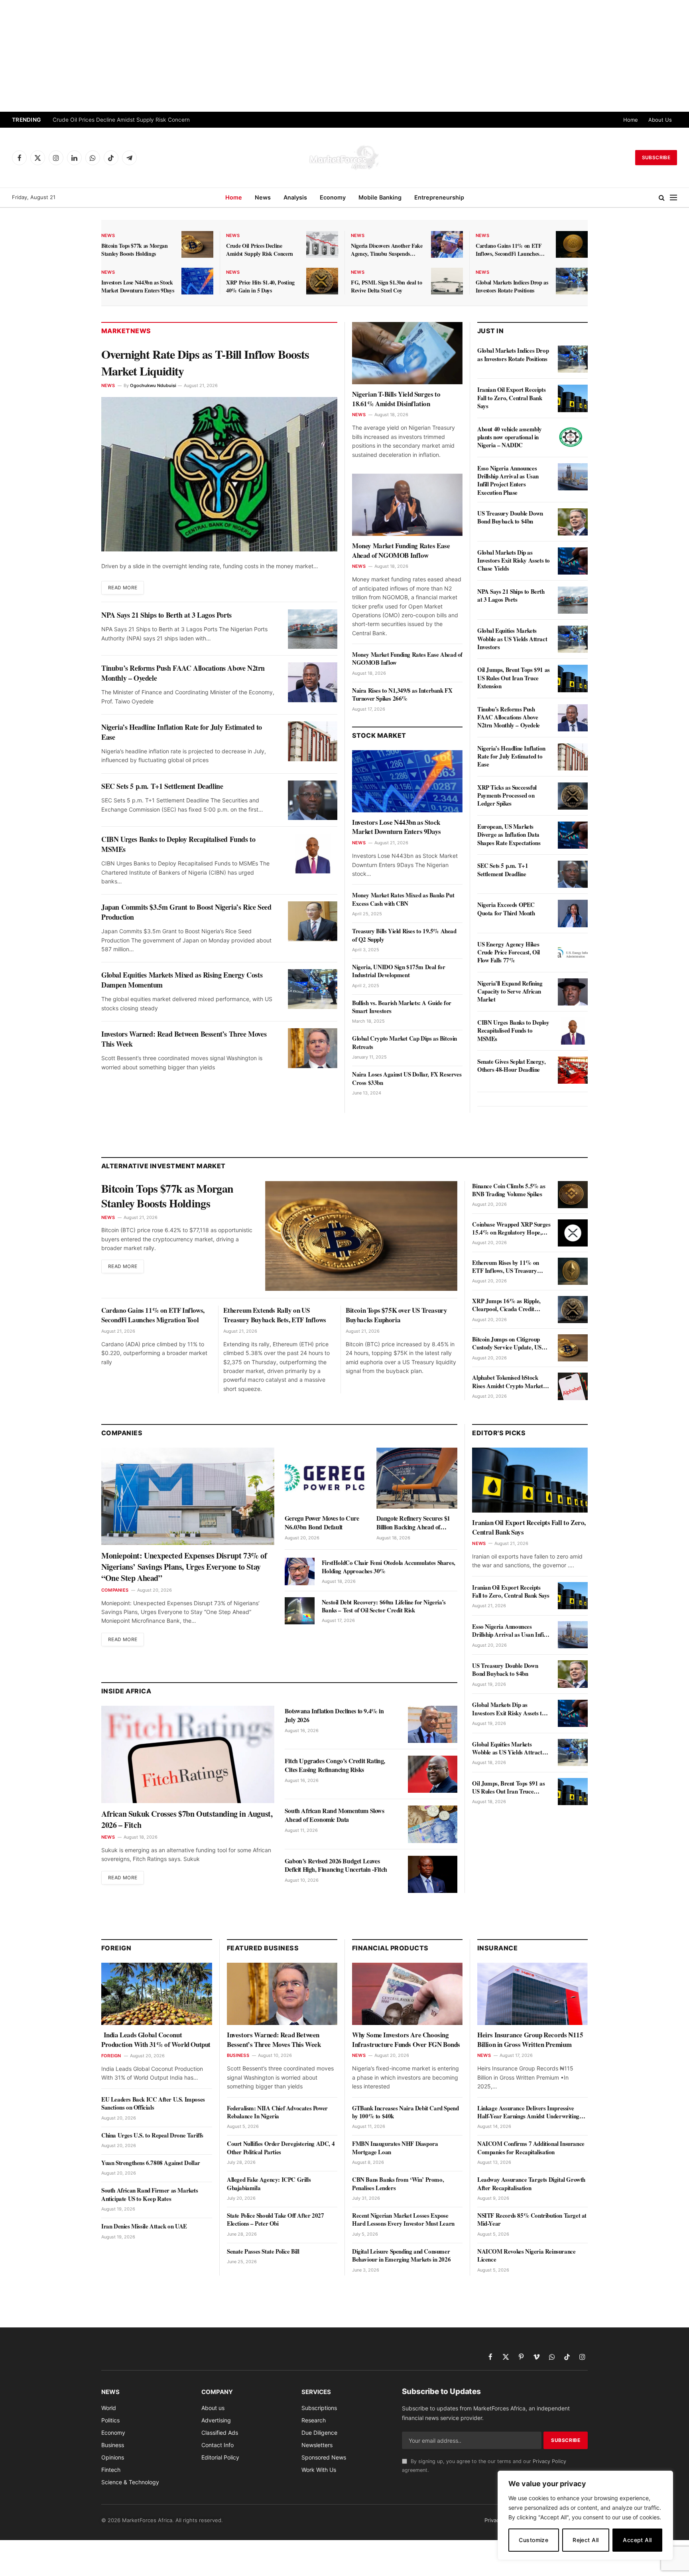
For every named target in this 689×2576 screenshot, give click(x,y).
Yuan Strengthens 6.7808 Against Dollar (151, 2163)
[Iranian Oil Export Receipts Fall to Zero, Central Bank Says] (573, 398)
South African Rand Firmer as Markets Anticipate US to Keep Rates (150, 2194)
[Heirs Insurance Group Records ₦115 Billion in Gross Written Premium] (532, 1994)
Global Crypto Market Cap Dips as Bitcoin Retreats (405, 1042)
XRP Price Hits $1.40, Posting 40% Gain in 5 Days (260, 286)
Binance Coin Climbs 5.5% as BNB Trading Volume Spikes (509, 1190)
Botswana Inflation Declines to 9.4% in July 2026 (334, 1715)
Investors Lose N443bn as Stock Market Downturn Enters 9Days (138, 286)
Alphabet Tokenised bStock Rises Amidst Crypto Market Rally (508, 1382)
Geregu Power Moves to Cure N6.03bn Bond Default (322, 1523)
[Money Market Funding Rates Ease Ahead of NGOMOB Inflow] (407, 505)
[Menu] (673, 198)
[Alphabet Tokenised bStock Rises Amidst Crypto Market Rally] (573, 1386)
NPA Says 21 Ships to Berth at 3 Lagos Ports (166, 615)
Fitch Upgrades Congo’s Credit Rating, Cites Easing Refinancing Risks (335, 1765)
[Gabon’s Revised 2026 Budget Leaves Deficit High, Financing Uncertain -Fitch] (433, 1874)
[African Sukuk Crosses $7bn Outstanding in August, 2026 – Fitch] (188, 1754)
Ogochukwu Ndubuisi (153, 385)
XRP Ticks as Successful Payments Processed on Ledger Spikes (507, 795)
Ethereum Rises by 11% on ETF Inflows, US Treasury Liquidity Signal (505, 1267)
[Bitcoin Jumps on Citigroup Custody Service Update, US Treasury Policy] (573, 1348)
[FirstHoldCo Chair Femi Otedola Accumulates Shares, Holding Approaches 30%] (300, 1571)
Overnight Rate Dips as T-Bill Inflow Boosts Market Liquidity (205, 362)
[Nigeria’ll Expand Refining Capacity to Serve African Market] (573, 992)
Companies (115, 1590)
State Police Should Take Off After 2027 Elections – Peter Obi (275, 2219)
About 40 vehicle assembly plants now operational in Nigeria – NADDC (510, 437)
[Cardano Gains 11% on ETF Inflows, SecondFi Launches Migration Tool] (572, 244)
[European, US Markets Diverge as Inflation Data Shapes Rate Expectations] (573, 835)
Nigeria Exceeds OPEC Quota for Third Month (506, 909)
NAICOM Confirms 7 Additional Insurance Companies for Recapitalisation (531, 2148)
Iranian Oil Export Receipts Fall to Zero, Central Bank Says (511, 398)
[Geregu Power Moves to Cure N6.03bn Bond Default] (325, 1478)
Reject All (586, 2540)
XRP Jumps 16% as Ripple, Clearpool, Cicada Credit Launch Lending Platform (506, 1305)
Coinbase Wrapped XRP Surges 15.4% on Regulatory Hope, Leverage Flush (511, 1228)
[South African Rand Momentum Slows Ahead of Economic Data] (433, 1824)
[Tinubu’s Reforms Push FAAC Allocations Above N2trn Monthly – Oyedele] (313, 682)
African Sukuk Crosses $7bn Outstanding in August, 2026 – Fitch (187, 1819)
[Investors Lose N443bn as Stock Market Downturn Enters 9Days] (197, 281)
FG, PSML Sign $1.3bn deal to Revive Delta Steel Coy (386, 286)
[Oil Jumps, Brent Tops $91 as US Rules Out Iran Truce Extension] (573, 678)
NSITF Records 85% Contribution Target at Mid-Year (532, 2219)
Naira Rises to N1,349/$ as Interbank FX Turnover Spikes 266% (402, 694)
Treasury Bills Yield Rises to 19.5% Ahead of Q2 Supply (404, 935)
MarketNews (126, 331)
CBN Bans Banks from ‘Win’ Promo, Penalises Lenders (398, 2184)
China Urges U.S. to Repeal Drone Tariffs (152, 2135)
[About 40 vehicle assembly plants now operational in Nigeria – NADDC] (573, 438)
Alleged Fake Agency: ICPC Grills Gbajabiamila (269, 2184)
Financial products (390, 1948)
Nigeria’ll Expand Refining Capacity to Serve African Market (510, 991)
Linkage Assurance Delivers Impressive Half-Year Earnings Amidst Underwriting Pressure (528, 2112)
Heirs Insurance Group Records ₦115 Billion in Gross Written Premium (530, 2040)
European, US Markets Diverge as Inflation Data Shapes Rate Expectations (509, 835)
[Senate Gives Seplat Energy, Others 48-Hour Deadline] (573, 1070)
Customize (533, 2540)
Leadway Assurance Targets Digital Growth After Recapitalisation (531, 2184)
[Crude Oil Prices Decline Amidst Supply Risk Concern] (322, 244)
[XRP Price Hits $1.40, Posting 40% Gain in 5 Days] (322, 281)
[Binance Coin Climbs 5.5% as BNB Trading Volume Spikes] (573, 1195)
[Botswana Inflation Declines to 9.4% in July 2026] (433, 1724)
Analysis (295, 197)
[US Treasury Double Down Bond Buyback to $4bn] (573, 522)
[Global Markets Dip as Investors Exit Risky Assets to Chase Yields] (573, 561)
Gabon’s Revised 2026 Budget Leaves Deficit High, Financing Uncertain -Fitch (336, 1865)
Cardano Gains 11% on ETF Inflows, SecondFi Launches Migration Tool (509, 250)
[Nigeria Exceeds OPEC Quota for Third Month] (573, 913)
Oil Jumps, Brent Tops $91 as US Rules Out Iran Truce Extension (514, 678)
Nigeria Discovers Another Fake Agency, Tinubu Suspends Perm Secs (387, 250)
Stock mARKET (379, 735)
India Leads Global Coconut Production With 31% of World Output (156, 2040)
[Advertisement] (344, 56)
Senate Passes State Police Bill (263, 2251)
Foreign (111, 2056)
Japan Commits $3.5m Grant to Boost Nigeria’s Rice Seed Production (186, 912)
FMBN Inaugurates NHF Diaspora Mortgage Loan (395, 2148)
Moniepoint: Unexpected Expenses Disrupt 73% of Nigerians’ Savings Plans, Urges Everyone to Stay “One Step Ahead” (184, 1567)
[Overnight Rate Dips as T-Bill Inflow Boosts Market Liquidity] (219, 474)
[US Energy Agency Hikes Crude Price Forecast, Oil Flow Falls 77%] (573, 953)
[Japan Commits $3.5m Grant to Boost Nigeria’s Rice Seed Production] (313, 921)
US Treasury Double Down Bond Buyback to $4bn (510, 517)
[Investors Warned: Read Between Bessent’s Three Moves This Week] (313, 1048)
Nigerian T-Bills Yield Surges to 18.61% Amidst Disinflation (396, 399)
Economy (333, 197)
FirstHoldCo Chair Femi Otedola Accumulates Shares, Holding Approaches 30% (389, 1567)
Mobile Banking (380, 197)
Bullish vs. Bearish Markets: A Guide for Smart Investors (402, 1007)
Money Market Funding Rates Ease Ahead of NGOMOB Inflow (401, 551)
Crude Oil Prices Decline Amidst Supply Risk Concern (121, 120)
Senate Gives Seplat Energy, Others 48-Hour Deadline (511, 1066)
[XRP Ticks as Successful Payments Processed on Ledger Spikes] (573, 796)
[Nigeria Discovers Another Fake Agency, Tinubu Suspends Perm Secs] (447, 244)
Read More (123, 588)
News (263, 197)
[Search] (662, 198)
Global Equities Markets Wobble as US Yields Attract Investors (512, 639)
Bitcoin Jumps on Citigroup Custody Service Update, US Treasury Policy (507, 1343)
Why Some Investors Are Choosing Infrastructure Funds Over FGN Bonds (406, 2040)
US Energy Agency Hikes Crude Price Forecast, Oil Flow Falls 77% (509, 952)
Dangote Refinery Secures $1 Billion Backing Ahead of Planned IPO (413, 1523)
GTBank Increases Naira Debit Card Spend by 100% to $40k (405, 2112)
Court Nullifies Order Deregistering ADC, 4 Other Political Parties (281, 2148)
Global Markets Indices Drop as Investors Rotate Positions (512, 286)
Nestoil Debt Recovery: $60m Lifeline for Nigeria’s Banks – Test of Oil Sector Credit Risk (384, 1606)
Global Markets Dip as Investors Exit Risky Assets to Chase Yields (514, 560)
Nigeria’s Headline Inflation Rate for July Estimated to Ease (182, 732)
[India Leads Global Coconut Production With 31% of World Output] (157, 1994)
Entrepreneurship (439, 197)
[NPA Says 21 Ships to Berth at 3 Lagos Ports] (313, 629)
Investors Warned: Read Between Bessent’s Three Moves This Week (184, 1039)
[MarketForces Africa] (344, 158)
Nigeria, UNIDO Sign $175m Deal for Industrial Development (399, 971)
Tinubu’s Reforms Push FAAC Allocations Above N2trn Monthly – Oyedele (183, 673)
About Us (660, 120)
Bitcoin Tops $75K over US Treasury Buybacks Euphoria (396, 1315)
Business (238, 2055)
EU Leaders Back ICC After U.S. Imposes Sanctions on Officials (153, 2103)
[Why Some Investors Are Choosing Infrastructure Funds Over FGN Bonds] (407, 1994)
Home (631, 120)
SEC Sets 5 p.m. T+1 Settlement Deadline (162, 786)
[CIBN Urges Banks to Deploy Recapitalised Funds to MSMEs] (313, 853)
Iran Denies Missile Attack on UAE (144, 2226)
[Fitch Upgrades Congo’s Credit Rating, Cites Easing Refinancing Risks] (433, 1774)
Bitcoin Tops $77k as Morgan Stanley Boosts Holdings (135, 250)
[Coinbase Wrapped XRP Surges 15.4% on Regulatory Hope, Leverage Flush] (573, 1233)
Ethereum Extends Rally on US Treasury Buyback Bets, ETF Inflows (275, 1315)
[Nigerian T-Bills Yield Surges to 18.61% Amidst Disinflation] (407, 353)
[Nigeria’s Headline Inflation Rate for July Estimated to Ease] (313, 741)
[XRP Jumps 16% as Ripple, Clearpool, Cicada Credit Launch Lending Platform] (573, 1310)
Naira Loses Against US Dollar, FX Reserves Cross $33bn (407, 1078)
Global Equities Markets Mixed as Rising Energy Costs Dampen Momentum (182, 980)
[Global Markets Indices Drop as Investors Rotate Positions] (572, 281)
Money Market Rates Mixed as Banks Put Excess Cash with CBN (403, 899)
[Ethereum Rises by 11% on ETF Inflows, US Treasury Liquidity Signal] (573, 1271)
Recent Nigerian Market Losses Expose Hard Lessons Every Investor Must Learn (403, 2219)
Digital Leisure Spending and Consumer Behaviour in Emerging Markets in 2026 (401, 2255)
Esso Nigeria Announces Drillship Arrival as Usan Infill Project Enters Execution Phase (508, 480)
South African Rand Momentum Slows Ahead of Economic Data (335, 1815)
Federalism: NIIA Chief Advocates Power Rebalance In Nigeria (277, 2112)
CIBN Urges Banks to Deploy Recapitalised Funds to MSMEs (178, 844)
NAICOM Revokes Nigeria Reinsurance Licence (526, 2255)
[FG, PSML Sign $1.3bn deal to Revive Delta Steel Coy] (447, 281)
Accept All (637, 2540)
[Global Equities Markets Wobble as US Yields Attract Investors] (573, 639)
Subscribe (656, 157)
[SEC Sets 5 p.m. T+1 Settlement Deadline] (313, 800)
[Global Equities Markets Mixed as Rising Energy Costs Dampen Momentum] (313, 989)
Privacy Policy (549, 2461)
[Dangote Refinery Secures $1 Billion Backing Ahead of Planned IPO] (417, 1478)
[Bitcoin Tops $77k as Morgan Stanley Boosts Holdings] (197, 244)
